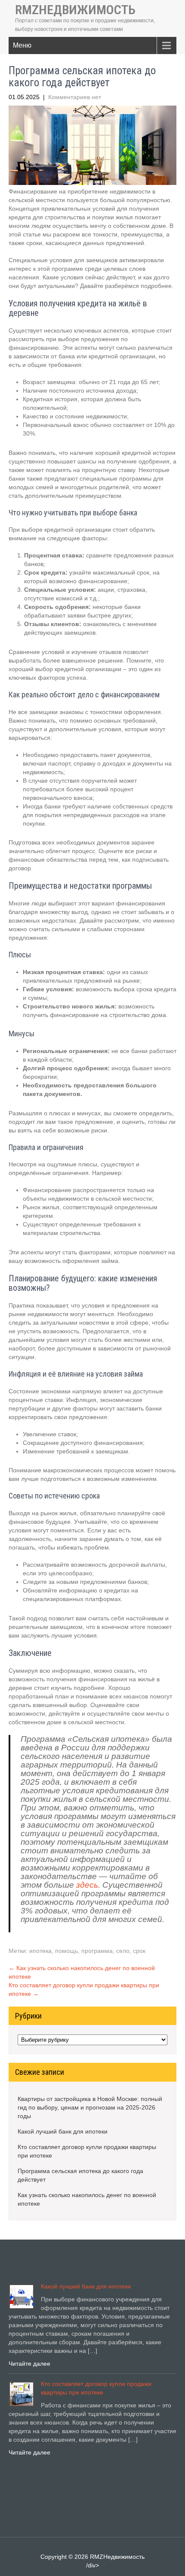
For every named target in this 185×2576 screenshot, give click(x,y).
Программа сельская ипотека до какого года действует (80, 2175)
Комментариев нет (75, 97)
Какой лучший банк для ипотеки (63, 2131)
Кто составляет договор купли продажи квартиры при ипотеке (87, 2151)
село (123, 1951)
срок (139, 1951)
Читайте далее (29, 2364)
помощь (66, 1951)
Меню (22, 45)
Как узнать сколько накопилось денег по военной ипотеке (87, 2199)
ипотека (40, 1951)
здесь (87, 1885)
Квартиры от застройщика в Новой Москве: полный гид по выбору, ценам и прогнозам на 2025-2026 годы (90, 2107)
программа (97, 1951)
